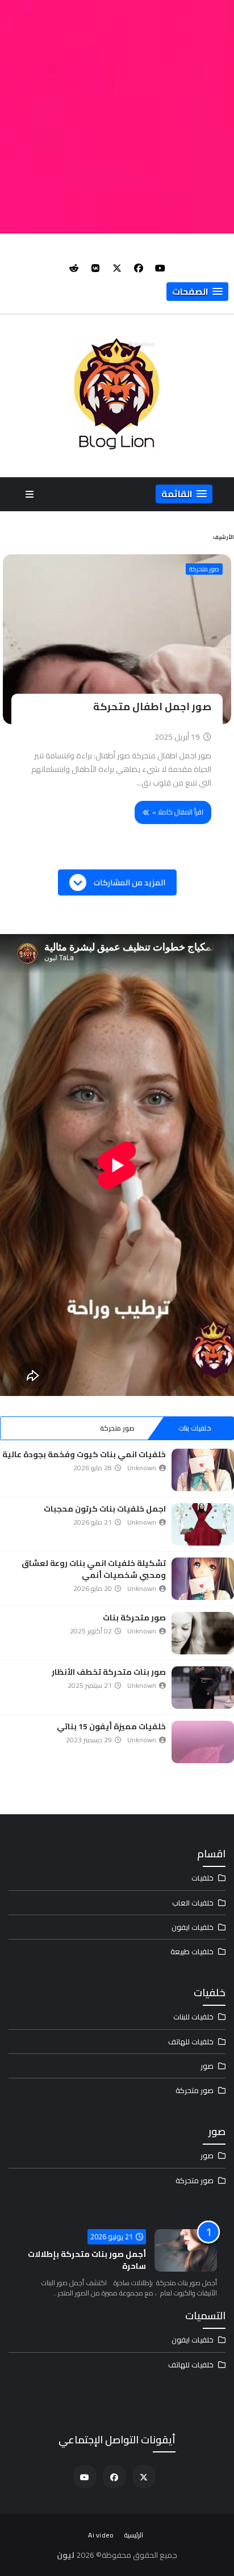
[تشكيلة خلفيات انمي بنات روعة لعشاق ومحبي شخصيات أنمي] (203, 1579)
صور (207, 2066)
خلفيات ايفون (193, 1927)
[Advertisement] (117, 117)
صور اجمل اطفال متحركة (152, 706)
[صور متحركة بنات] (203, 1633)
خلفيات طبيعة (192, 1951)
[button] (197, 292)
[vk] (95, 268)
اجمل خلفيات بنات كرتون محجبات (105, 1509)
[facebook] (139, 268)
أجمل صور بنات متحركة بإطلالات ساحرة (87, 2260)
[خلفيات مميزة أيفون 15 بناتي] (203, 1742)
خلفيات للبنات (193, 2017)
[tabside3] (39, 1428)
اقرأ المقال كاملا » (178, 812)
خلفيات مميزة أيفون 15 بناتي (111, 1726)
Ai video (101, 2535)
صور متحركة (204, 569)
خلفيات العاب (193, 1903)
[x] (117, 268)
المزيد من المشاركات (129, 882)
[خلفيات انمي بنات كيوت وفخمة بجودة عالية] (203, 1470)
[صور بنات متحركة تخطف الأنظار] (203, 1688)
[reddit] (74, 268)
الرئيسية (134, 2535)
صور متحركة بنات (134, 1618)
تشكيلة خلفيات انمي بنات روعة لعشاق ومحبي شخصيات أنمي (94, 1569)
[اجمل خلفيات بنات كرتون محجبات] (203, 1524)
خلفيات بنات (195, 1428)
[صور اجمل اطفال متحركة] (117, 639)
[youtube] (160, 268)
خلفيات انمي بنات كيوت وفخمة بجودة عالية (84, 1454)
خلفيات (202, 1878)
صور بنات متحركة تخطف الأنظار (109, 1672)
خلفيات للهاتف (191, 2042)
